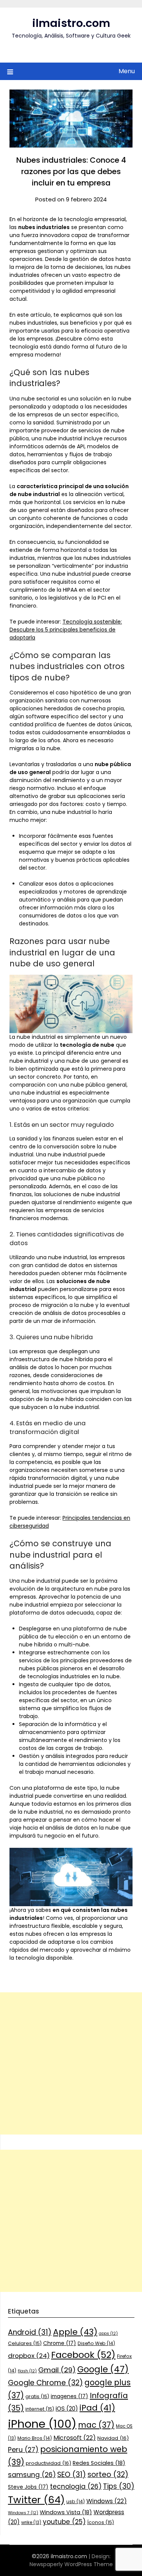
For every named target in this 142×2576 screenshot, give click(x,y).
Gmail (57, 2370)
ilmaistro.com (71, 23)
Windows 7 (23, 2513)
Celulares (25, 2343)
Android (30, 2332)
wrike (31, 2523)
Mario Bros (35, 2438)
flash (27, 2371)
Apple (75, 2332)
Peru (23, 2450)
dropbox (29, 2356)
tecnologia (76, 2486)
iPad (97, 2408)
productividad (48, 2463)
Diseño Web (96, 2343)
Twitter (36, 2500)
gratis (37, 2396)
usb (76, 2501)
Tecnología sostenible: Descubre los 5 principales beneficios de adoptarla (66, 630)
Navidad (113, 2438)
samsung (32, 2475)
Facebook (83, 2355)
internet (40, 2409)
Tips (119, 2486)
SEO (72, 2475)
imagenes (69, 2396)
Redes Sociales (99, 2463)
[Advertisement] (71, 2063)
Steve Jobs (28, 2487)
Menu (127, 71)
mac (96, 2425)
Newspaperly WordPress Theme (71, 2564)
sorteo (108, 2475)
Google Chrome (45, 2383)
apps (108, 2333)
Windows (107, 2501)
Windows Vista (66, 2512)
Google (103, 2369)
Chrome (60, 2343)
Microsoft (75, 2438)
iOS (67, 2409)
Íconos (101, 2522)
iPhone (42, 2424)
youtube (64, 2522)
